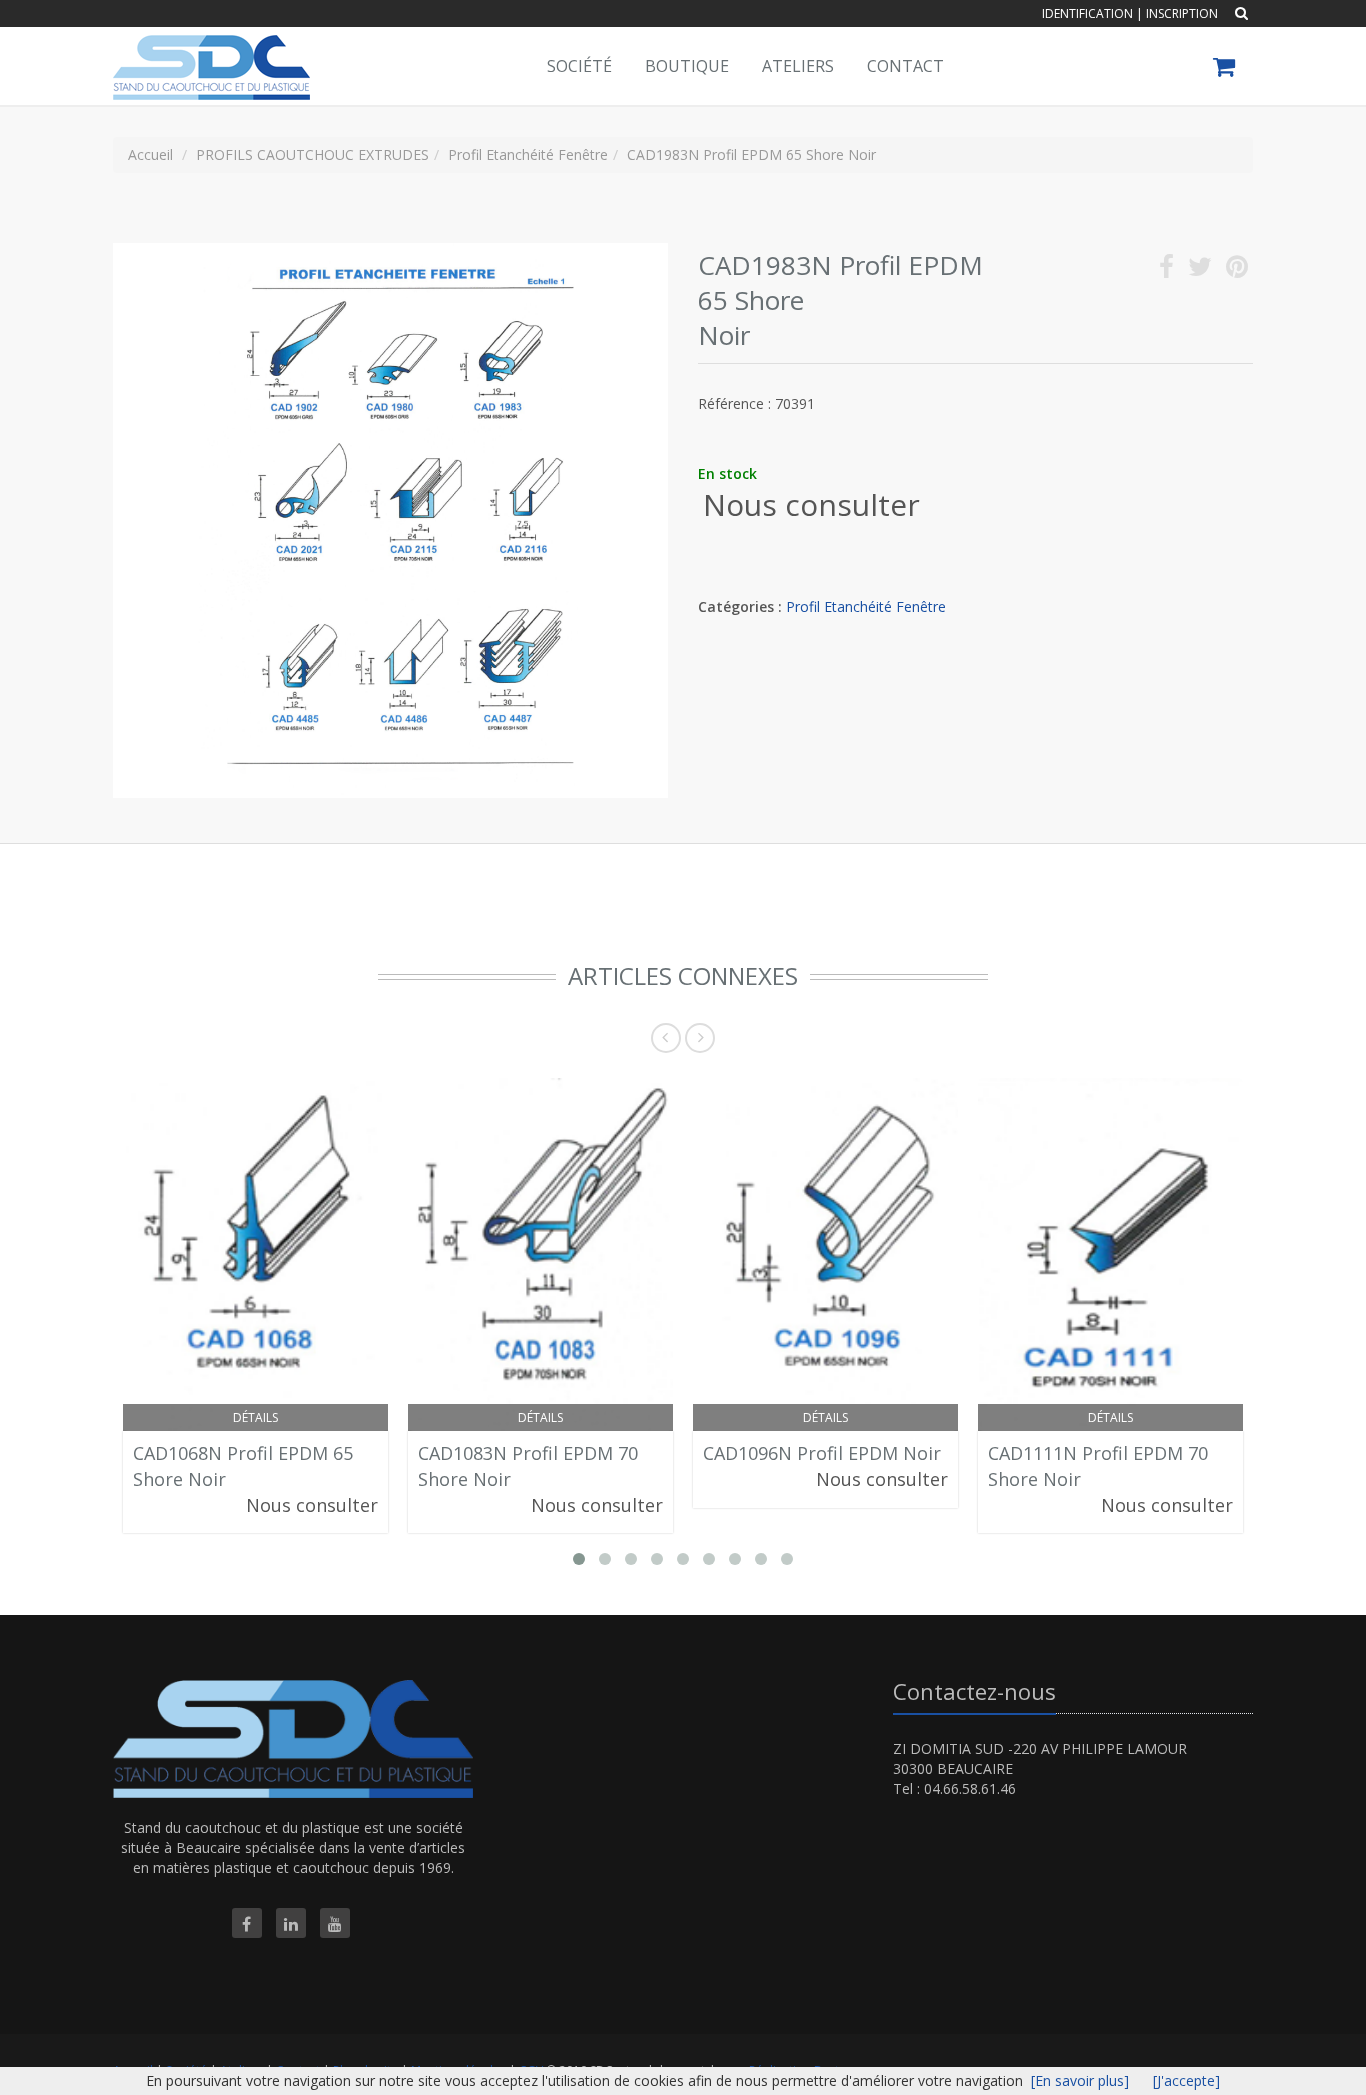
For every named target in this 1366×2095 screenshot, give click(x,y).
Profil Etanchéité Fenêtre (866, 606)
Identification (1087, 13)
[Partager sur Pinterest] (1237, 270)
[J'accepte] (1186, 2080)
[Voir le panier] (1225, 69)
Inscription (1182, 13)
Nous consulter (811, 504)
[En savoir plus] (1080, 2080)
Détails (255, 1417)
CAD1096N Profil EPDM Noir (822, 1453)
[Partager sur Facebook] (1166, 270)
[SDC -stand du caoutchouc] (209, 52)
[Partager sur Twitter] (1200, 270)
